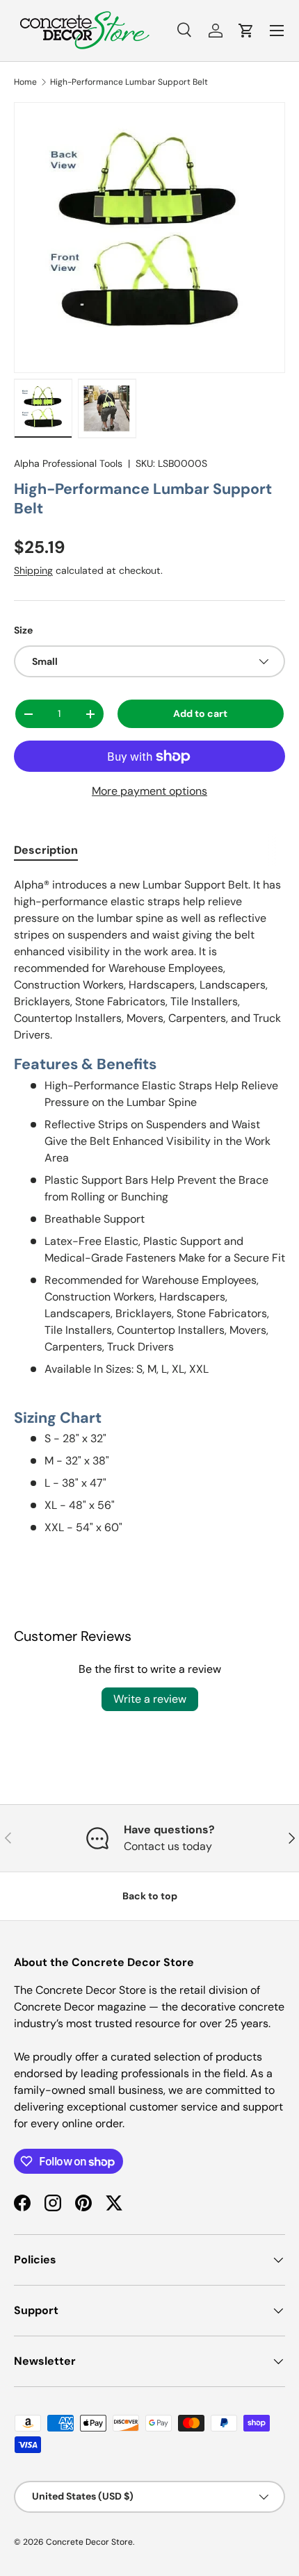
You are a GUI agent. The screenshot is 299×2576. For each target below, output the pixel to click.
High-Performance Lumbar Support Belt (129, 82)
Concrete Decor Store (89, 2542)
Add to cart (200, 713)
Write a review (150, 1699)
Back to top (150, 1896)
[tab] (46, 850)
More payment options (149, 791)
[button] (246, 31)
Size (23, 630)
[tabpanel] (149, 1206)
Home (25, 82)
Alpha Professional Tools (68, 463)
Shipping (33, 570)
